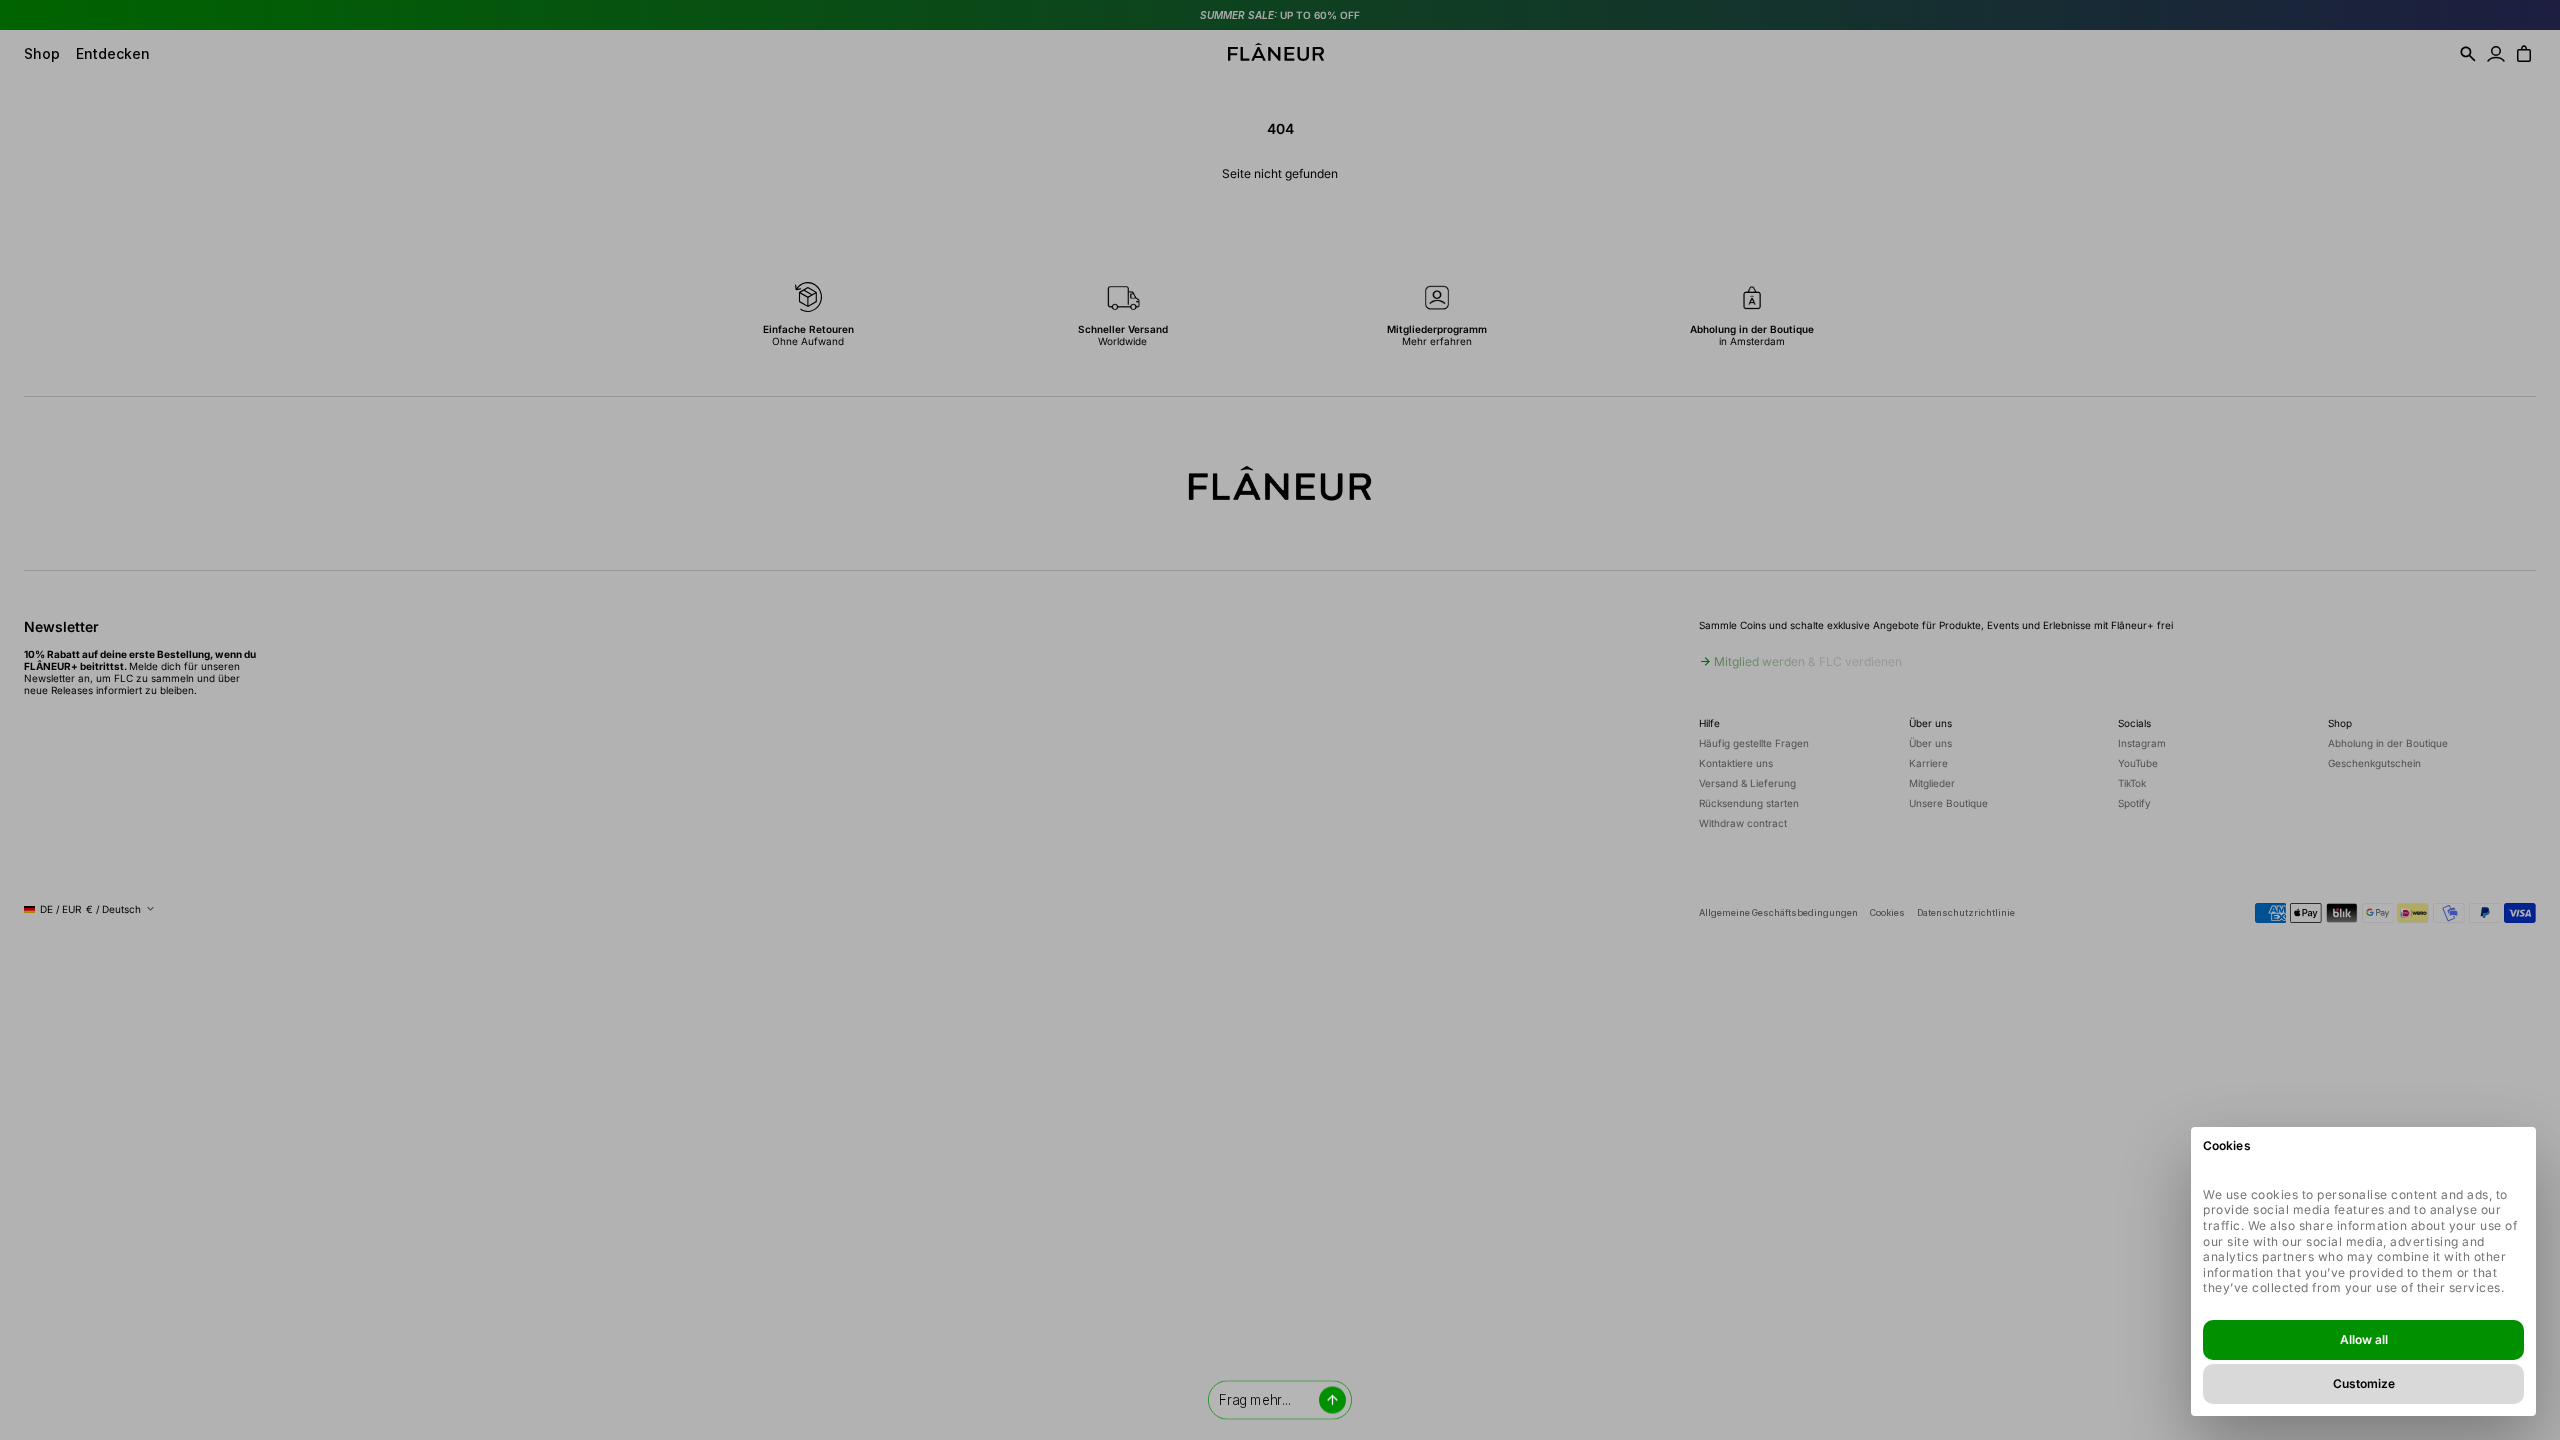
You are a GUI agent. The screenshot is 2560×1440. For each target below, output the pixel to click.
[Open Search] (2468, 54)
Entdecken (113, 53)
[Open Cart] (2524, 54)
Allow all (2364, 1339)
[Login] (2496, 54)
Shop (42, 53)
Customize (2364, 1383)
